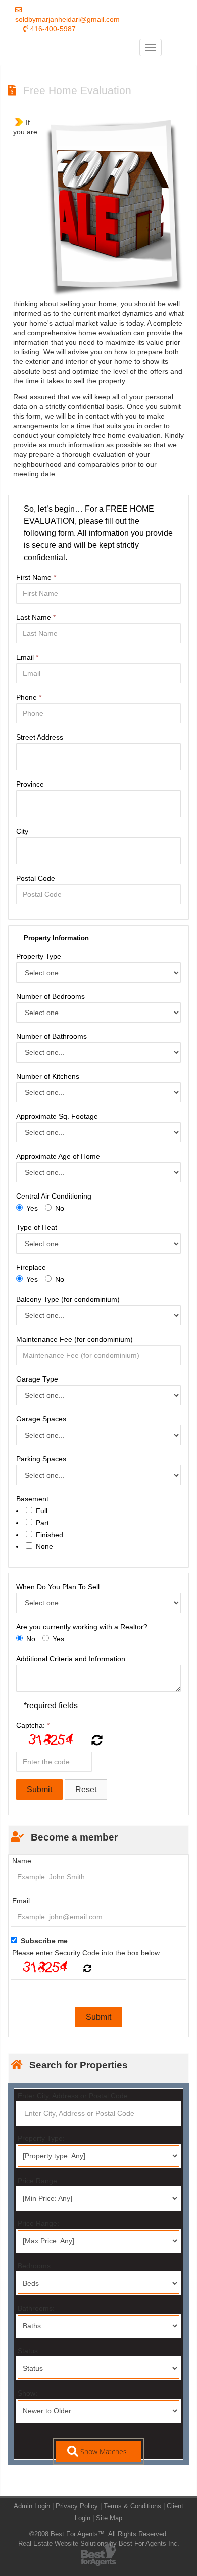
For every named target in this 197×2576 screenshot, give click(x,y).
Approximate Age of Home (58, 1156)
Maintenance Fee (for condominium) (75, 1339)
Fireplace (31, 1267)
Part (42, 1523)
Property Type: (41, 2138)
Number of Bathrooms (52, 1036)
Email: (22, 1901)
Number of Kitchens (48, 1076)
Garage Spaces (41, 1419)
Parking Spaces (41, 1459)
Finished (50, 1535)
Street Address (40, 737)
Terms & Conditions (132, 2506)
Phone (29, 697)
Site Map (109, 2518)
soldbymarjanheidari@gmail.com (67, 19)
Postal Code (36, 878)
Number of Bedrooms (51, 996)
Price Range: (38, 2181)
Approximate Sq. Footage (57, 1116)
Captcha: (33, 1725)
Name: (23, 1861)
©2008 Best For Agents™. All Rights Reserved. (99, 2534)
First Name (36, 577)
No (60, 1208)
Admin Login (32, 2506)
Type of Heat (37, 1227)
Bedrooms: (35, 2266)
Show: (28, 2393)
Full (42, 1511)
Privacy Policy (77, 2506)
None (44, 1546)
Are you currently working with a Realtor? (82, 1627)
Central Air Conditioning (54, 1196)
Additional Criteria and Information (71, 1659)
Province (30, 784)
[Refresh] (96, 1741)
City (22, 831)
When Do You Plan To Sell (58, 1587)
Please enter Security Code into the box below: (87, 1953)
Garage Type (37, 1379)
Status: (29, 2351)
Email (27, 657)
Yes (32, 1208)
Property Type (39, 956)
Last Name (36, 617)
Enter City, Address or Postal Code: (74, 2096)
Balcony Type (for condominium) (68, 1299)
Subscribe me (44, 1941)
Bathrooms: (36, 2308)
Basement (32, 1499)
